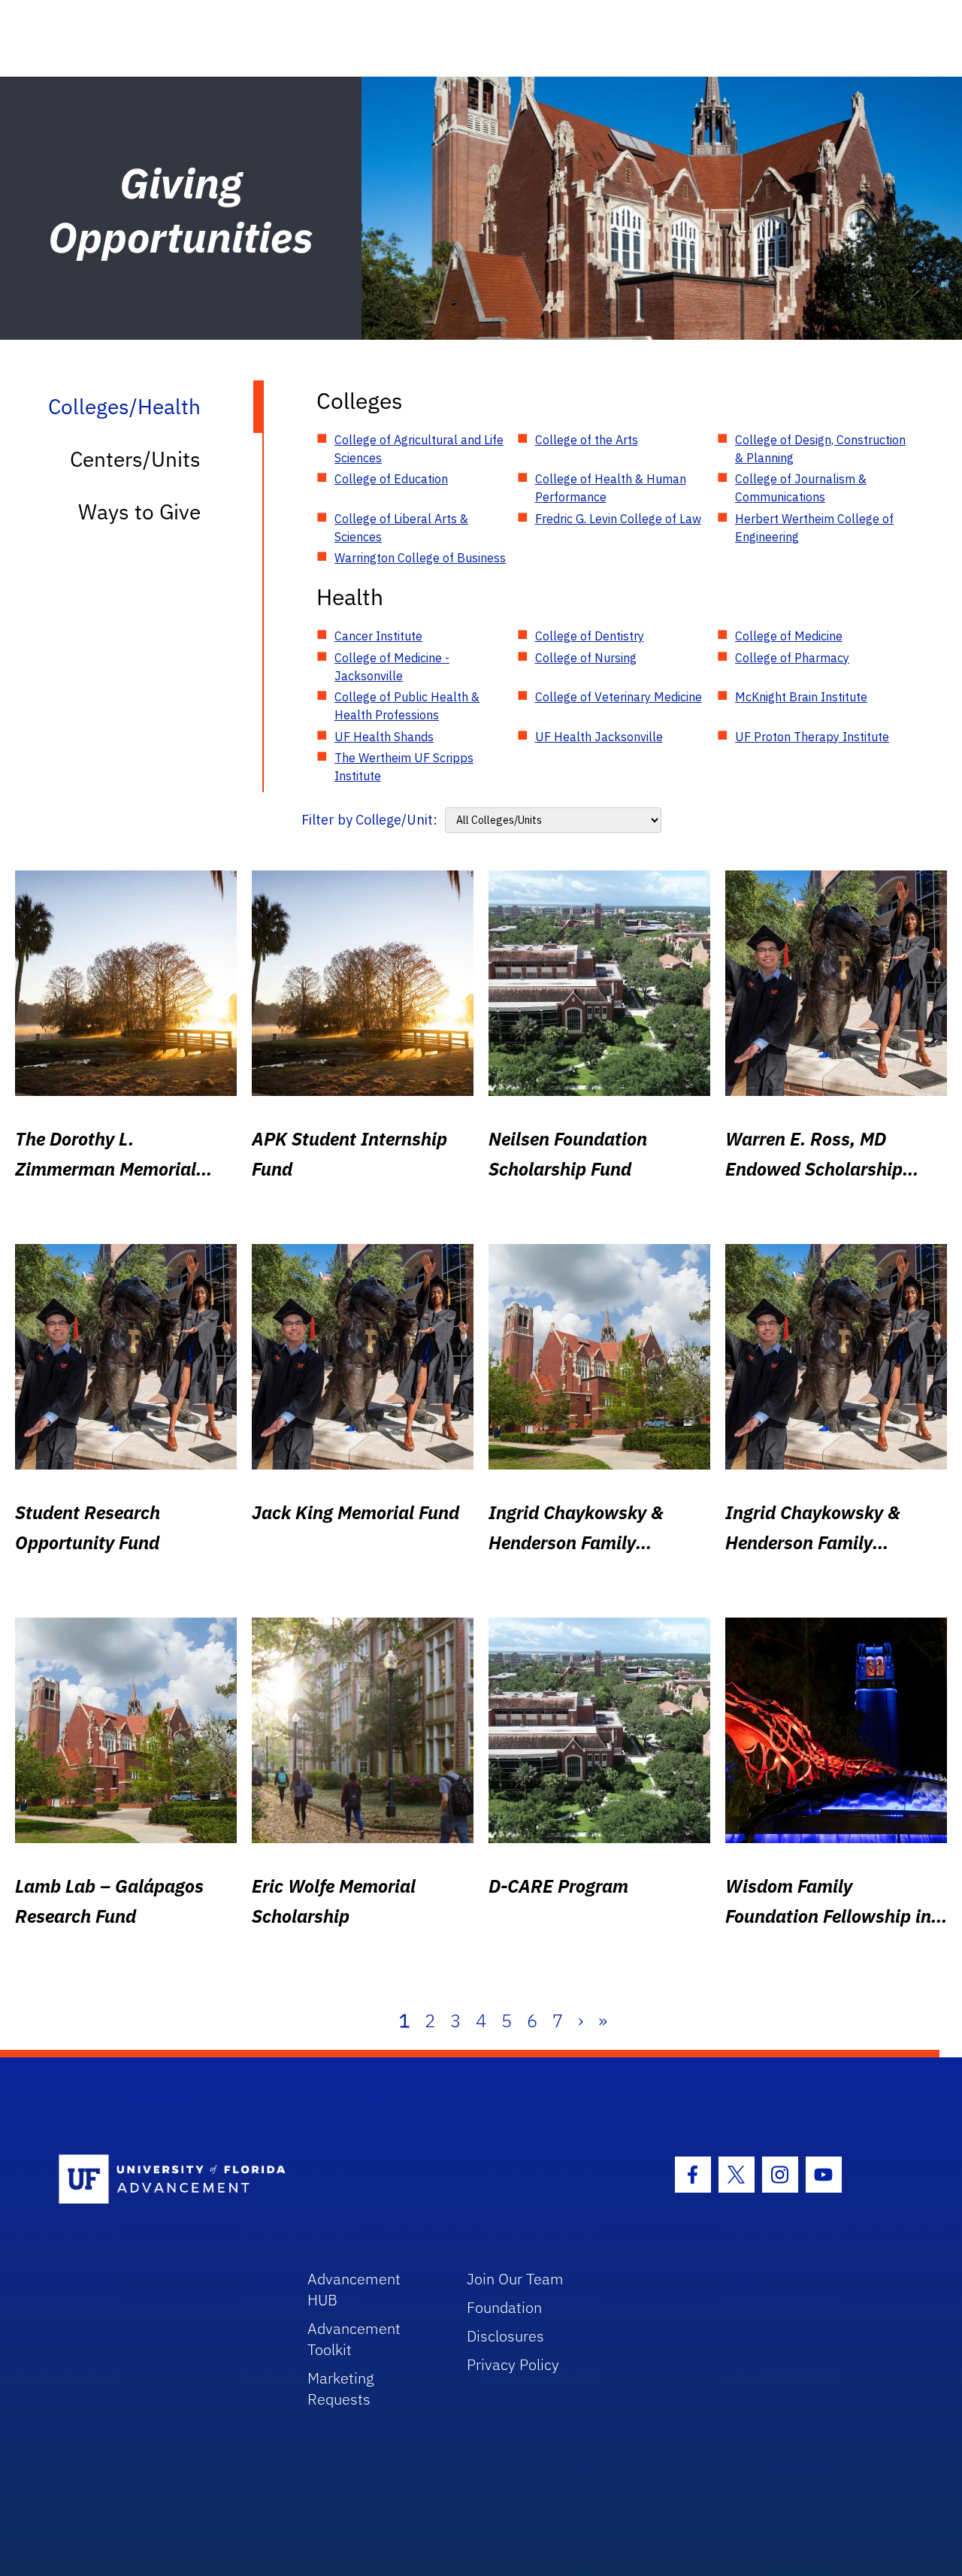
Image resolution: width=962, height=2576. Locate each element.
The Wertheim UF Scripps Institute (404, 767)
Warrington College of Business (420, 558)
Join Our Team (515, 2279)
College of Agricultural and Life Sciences (419, 449)
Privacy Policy (513, 2364)
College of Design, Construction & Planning (820, 449)
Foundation (504, 2307)
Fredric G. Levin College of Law (618, 519)
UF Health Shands (384, 737)
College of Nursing (586, 658)
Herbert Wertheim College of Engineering (814, 528)
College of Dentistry (590, 636)
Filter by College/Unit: (369, 820)
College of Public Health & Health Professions (407, 706)
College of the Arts (587, 440)
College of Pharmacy (792, 658)
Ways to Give (139, 512)
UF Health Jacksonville (599, 737)
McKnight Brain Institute (801, 697)
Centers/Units (135, 459)
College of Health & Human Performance (611, 488)
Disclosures (505, 2336)
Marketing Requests (341, 2388)
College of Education (391, 479)
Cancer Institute (378, 636)
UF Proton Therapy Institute (812, 737)
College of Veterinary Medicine (619, 697)
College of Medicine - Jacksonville (392, 667)
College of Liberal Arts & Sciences (401, 528)
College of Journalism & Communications (801, 488)
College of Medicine (789, 636)
